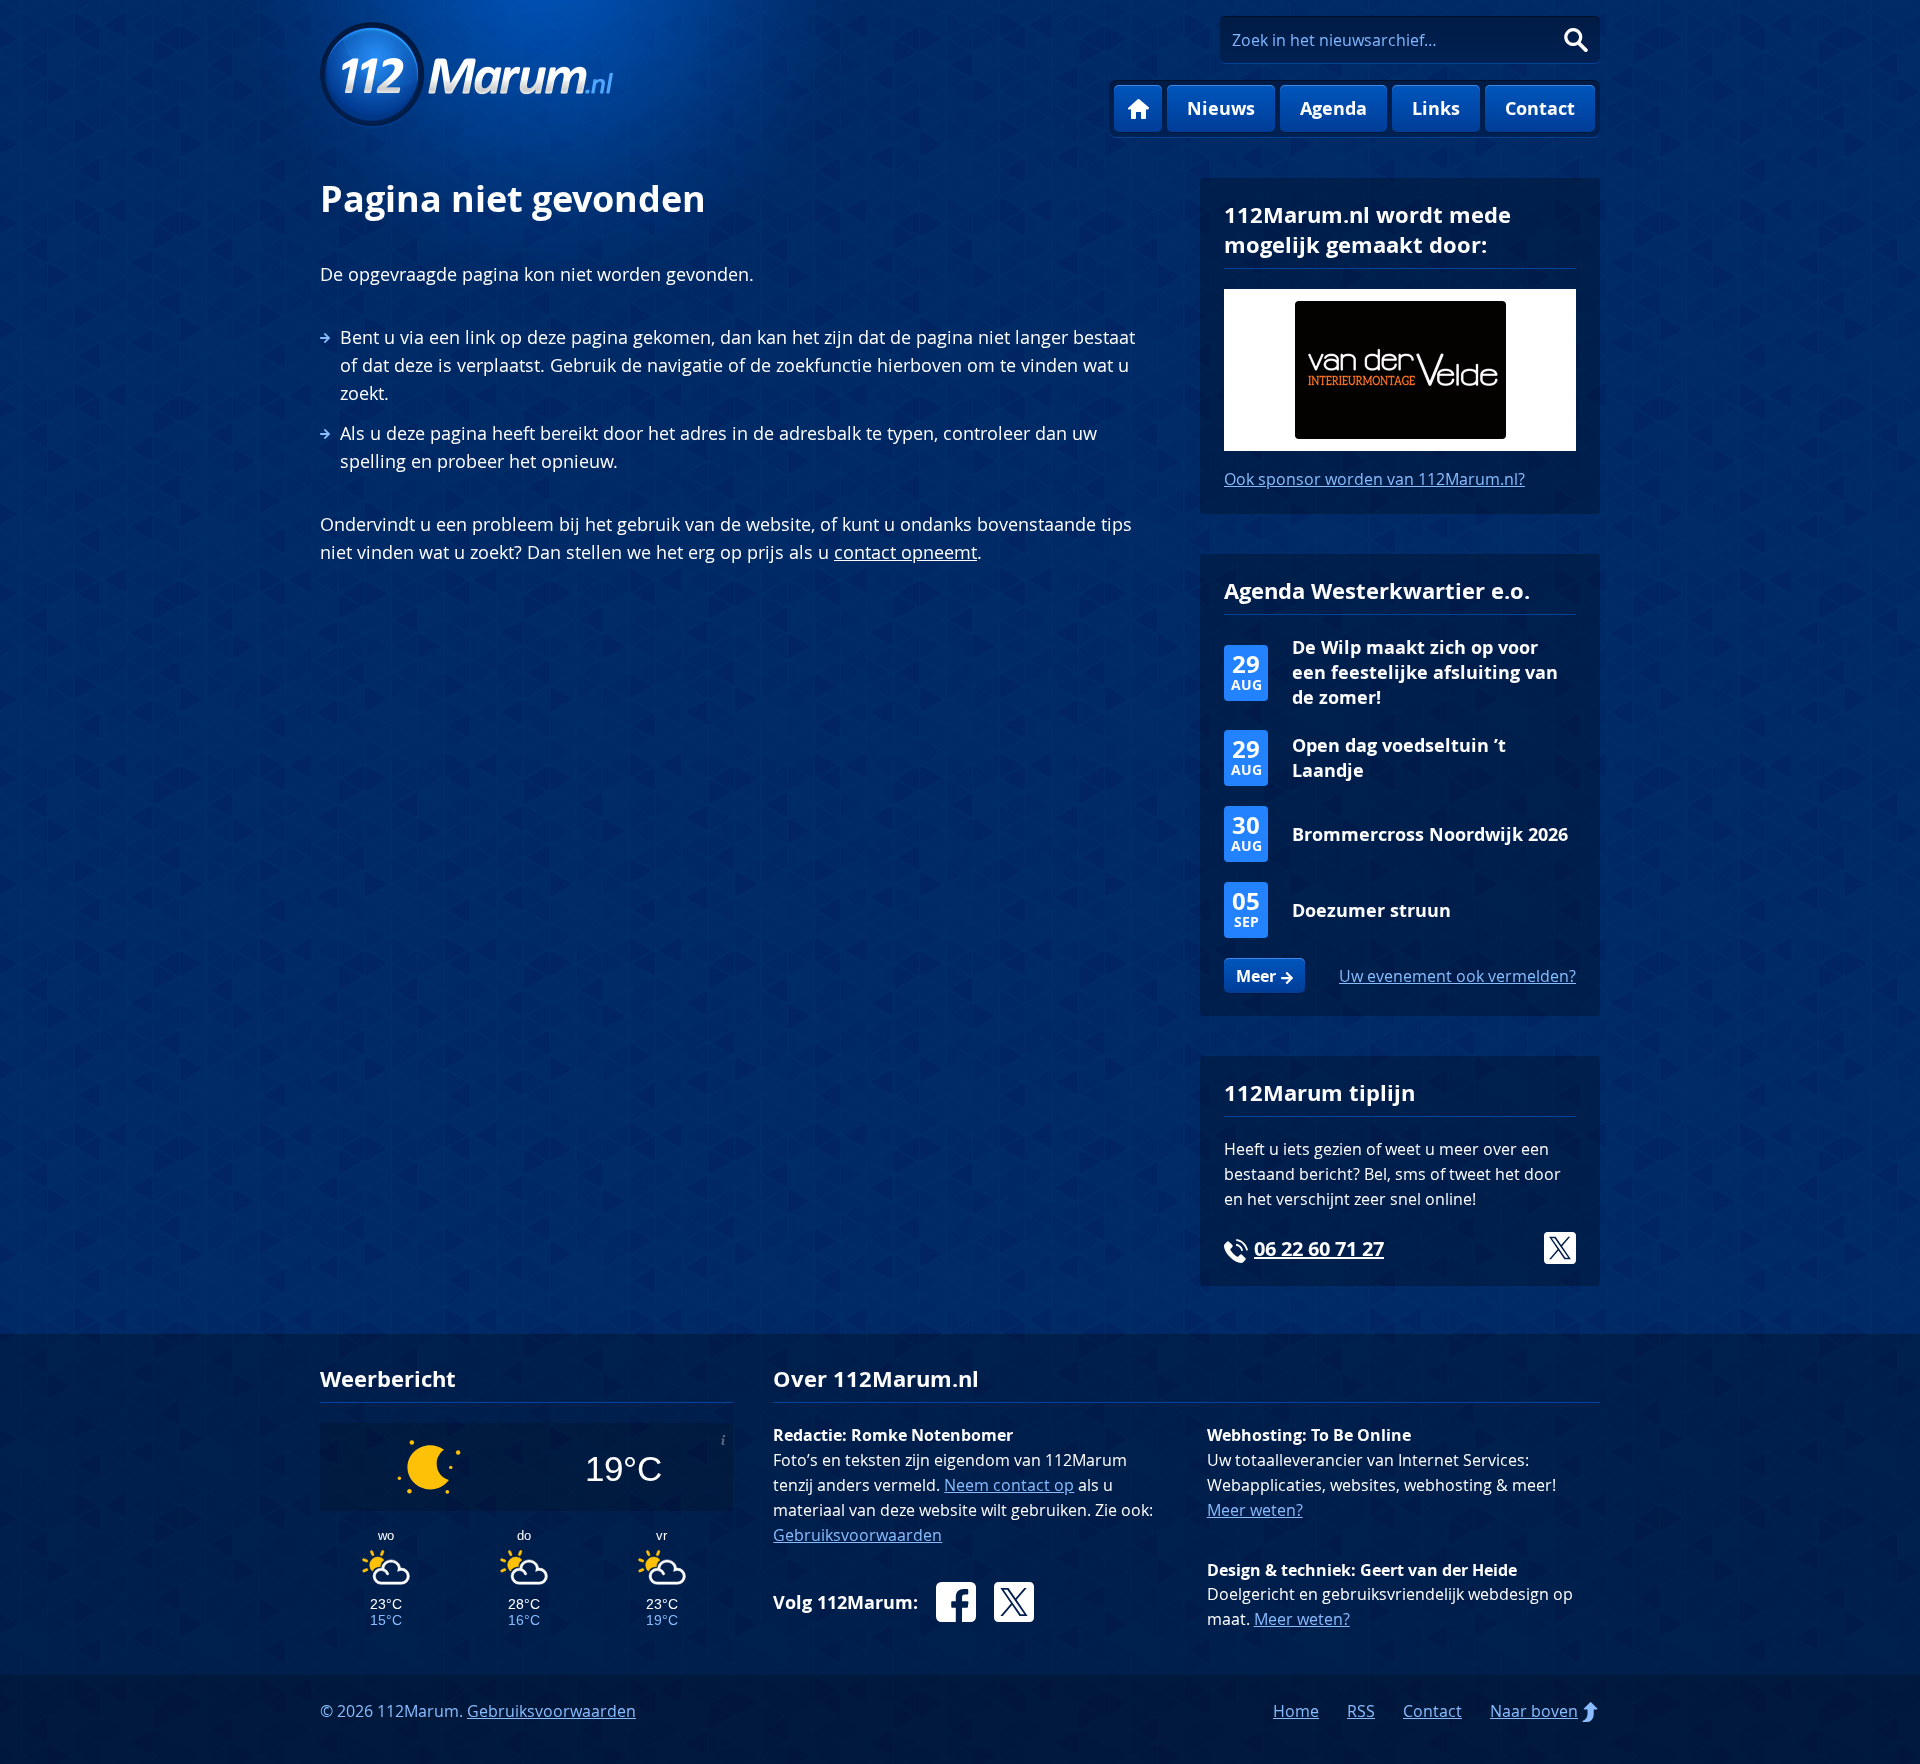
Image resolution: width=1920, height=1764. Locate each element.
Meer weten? (1255, 1510)
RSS (1361, 1711)
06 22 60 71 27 (1319, 1248)
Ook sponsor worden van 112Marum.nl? (1374, 479)
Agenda (1333, 108)
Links (1436, 108)
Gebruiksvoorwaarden (857, 1535)
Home (1138, 109)
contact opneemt (905, 552)
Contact (1540, 108)
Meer (1256, 976)
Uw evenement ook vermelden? (1457, 976)
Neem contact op (1009, 1485)
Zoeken (1576, 40)
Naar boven (1534, 1711)
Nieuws (1221, 108)
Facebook (956, 1602)
